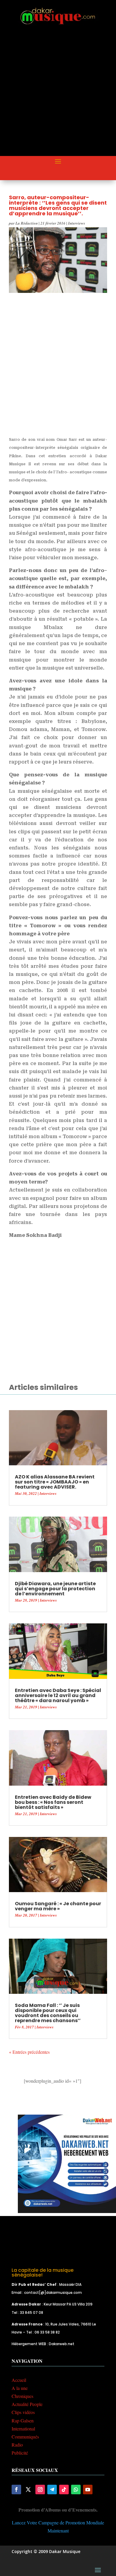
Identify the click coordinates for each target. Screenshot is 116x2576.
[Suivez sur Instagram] (40, 2490)
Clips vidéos (23, 2412)
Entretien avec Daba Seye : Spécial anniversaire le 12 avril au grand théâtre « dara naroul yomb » (58, 1695)
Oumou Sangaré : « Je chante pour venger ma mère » (58, 1906)
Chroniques (22, 2396)
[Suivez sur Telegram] (52, 2490)
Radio (17, 2445)
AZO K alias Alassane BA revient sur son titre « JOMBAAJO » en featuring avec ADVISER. (55, 1482)
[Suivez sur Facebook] (16, 2490)
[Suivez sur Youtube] (88, 2490)
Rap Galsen (23, 2420)
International (23, 2429)
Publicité (20, 2453)
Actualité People (27, 2404)
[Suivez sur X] (28, 2490)
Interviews (77, 223)
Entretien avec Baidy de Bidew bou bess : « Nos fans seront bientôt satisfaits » (53, 1802)
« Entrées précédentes (29, 2052)
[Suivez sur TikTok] (64, 2490)
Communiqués (25, 2437)
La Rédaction (27, 223)
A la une (20, 2388)
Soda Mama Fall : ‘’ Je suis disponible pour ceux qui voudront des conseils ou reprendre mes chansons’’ (48, 2013)
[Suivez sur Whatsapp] (76, 2490)
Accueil (19, 2380)
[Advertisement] (58, 96)
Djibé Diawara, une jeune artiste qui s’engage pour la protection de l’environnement (55, 1589)
